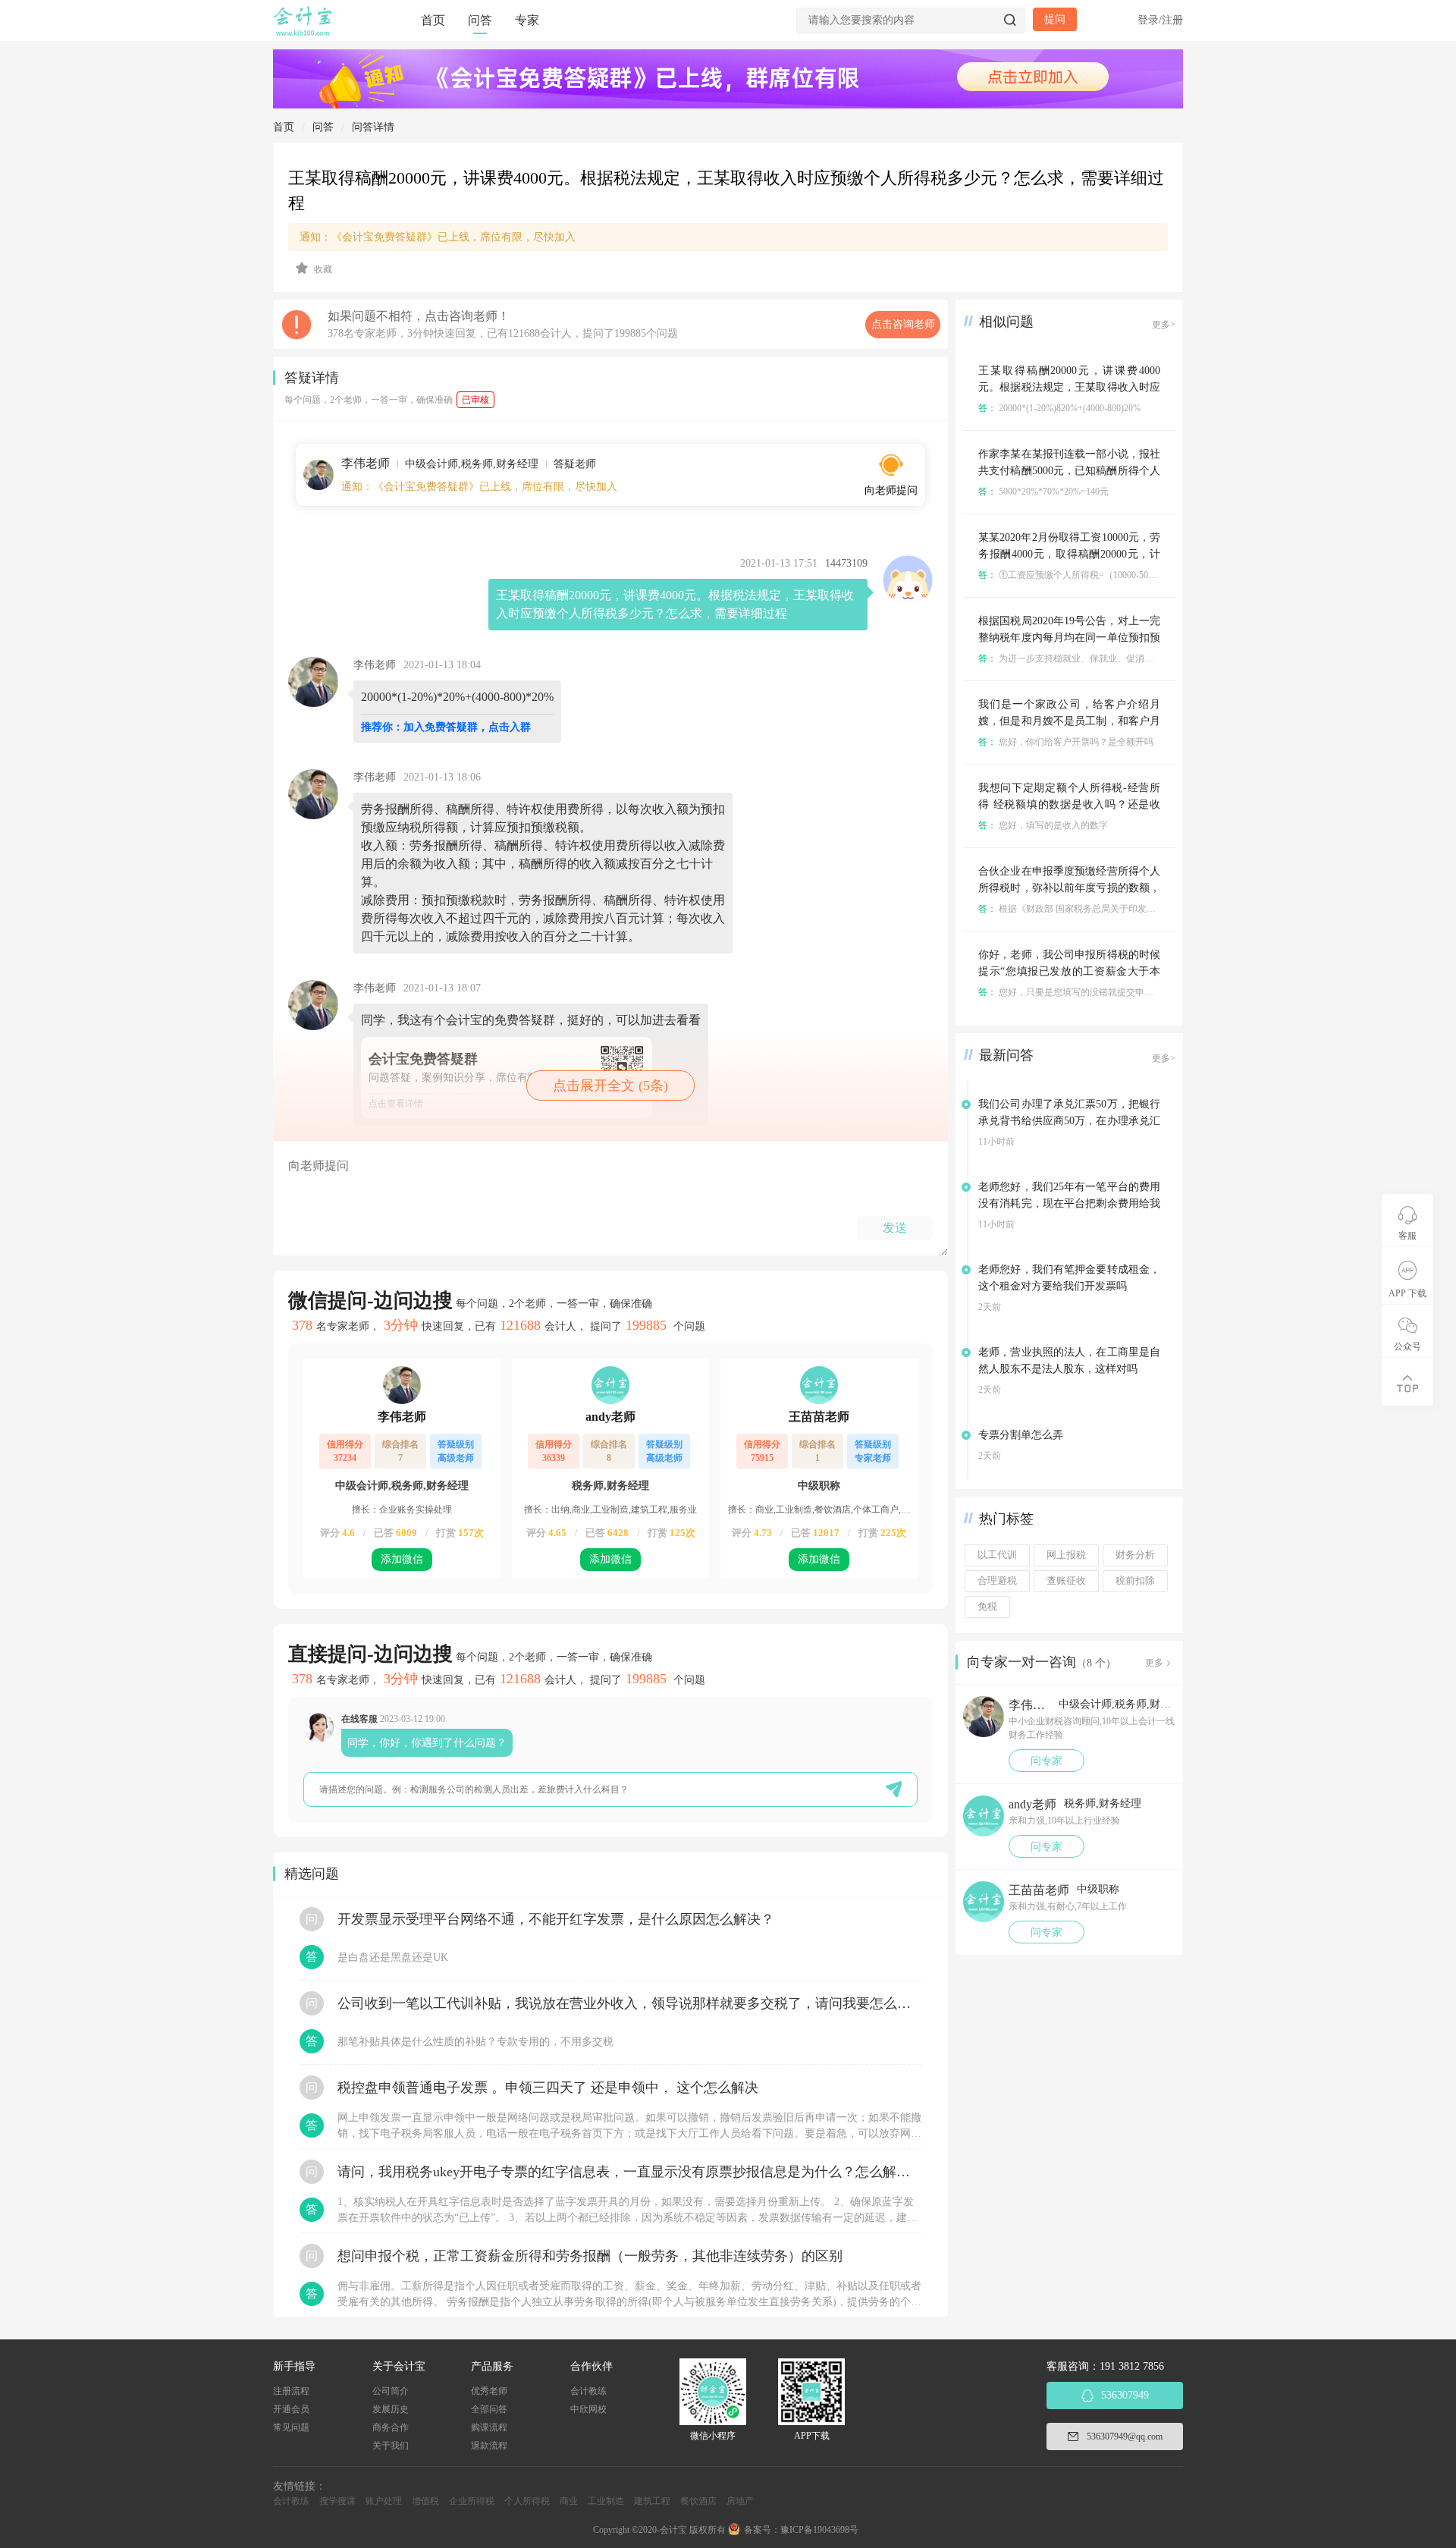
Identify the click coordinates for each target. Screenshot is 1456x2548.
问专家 (1046, 1761)
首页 (433, 20)
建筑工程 (652, 2501)
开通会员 (291, 2409)
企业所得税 (472, 2501)
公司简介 (391, 2391)
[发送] (894, 1789)
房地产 (740, 2501)
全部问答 (489, 2409)
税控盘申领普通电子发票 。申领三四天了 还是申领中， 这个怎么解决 (548, 2088)
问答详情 (373, 127)
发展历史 (391, 2409)
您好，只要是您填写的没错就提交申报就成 (1075, 992)
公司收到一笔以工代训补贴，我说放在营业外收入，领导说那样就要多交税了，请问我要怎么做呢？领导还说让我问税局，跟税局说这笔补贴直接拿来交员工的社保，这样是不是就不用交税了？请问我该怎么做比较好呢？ (629, 2003)
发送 (895, 1228)
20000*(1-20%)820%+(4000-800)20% (1059, 408)
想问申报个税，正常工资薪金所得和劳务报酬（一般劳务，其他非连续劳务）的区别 (590, 2256)
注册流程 (291, 2391)
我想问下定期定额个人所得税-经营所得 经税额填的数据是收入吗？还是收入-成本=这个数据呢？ (1069, 804)
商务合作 (391, 2427)
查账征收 (1066, 1581)
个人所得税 (527, 2501)
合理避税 (997, 1581)
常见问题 (291, 2427)
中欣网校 (588, 2409)
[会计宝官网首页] (304, 33)
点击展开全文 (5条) (610, 1085)
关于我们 (391, 2446)
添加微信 (402, 1559)
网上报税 (1066, 1555)
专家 (527, 20)
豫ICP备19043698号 (819, 2530)
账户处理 (384, 2501)
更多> (1164, 325)
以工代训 (997, 1555)
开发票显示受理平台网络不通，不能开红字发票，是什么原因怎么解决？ (556, 1919)
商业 (569, 2501)
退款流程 (489, 2446)
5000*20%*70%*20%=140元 (1043, 492)
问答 (480, 20)
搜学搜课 (337, 2501)
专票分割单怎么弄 (1021, 1435)
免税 (987, 1607)
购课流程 (489, 2427)
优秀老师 (489, 2391)
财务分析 (1135, 1555)
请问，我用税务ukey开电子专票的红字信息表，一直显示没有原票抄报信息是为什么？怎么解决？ (629, 2172)
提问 (1055, 19)
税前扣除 (1135, 1581)
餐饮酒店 (698, 2501)
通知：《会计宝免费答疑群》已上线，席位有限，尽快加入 (438, 237)
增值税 (425, 2501)
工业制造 (606, 2501)
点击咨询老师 (903, 324)
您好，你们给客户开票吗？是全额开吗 (1066, 742)
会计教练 (588, 2391)
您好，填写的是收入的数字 (1043, 825)
